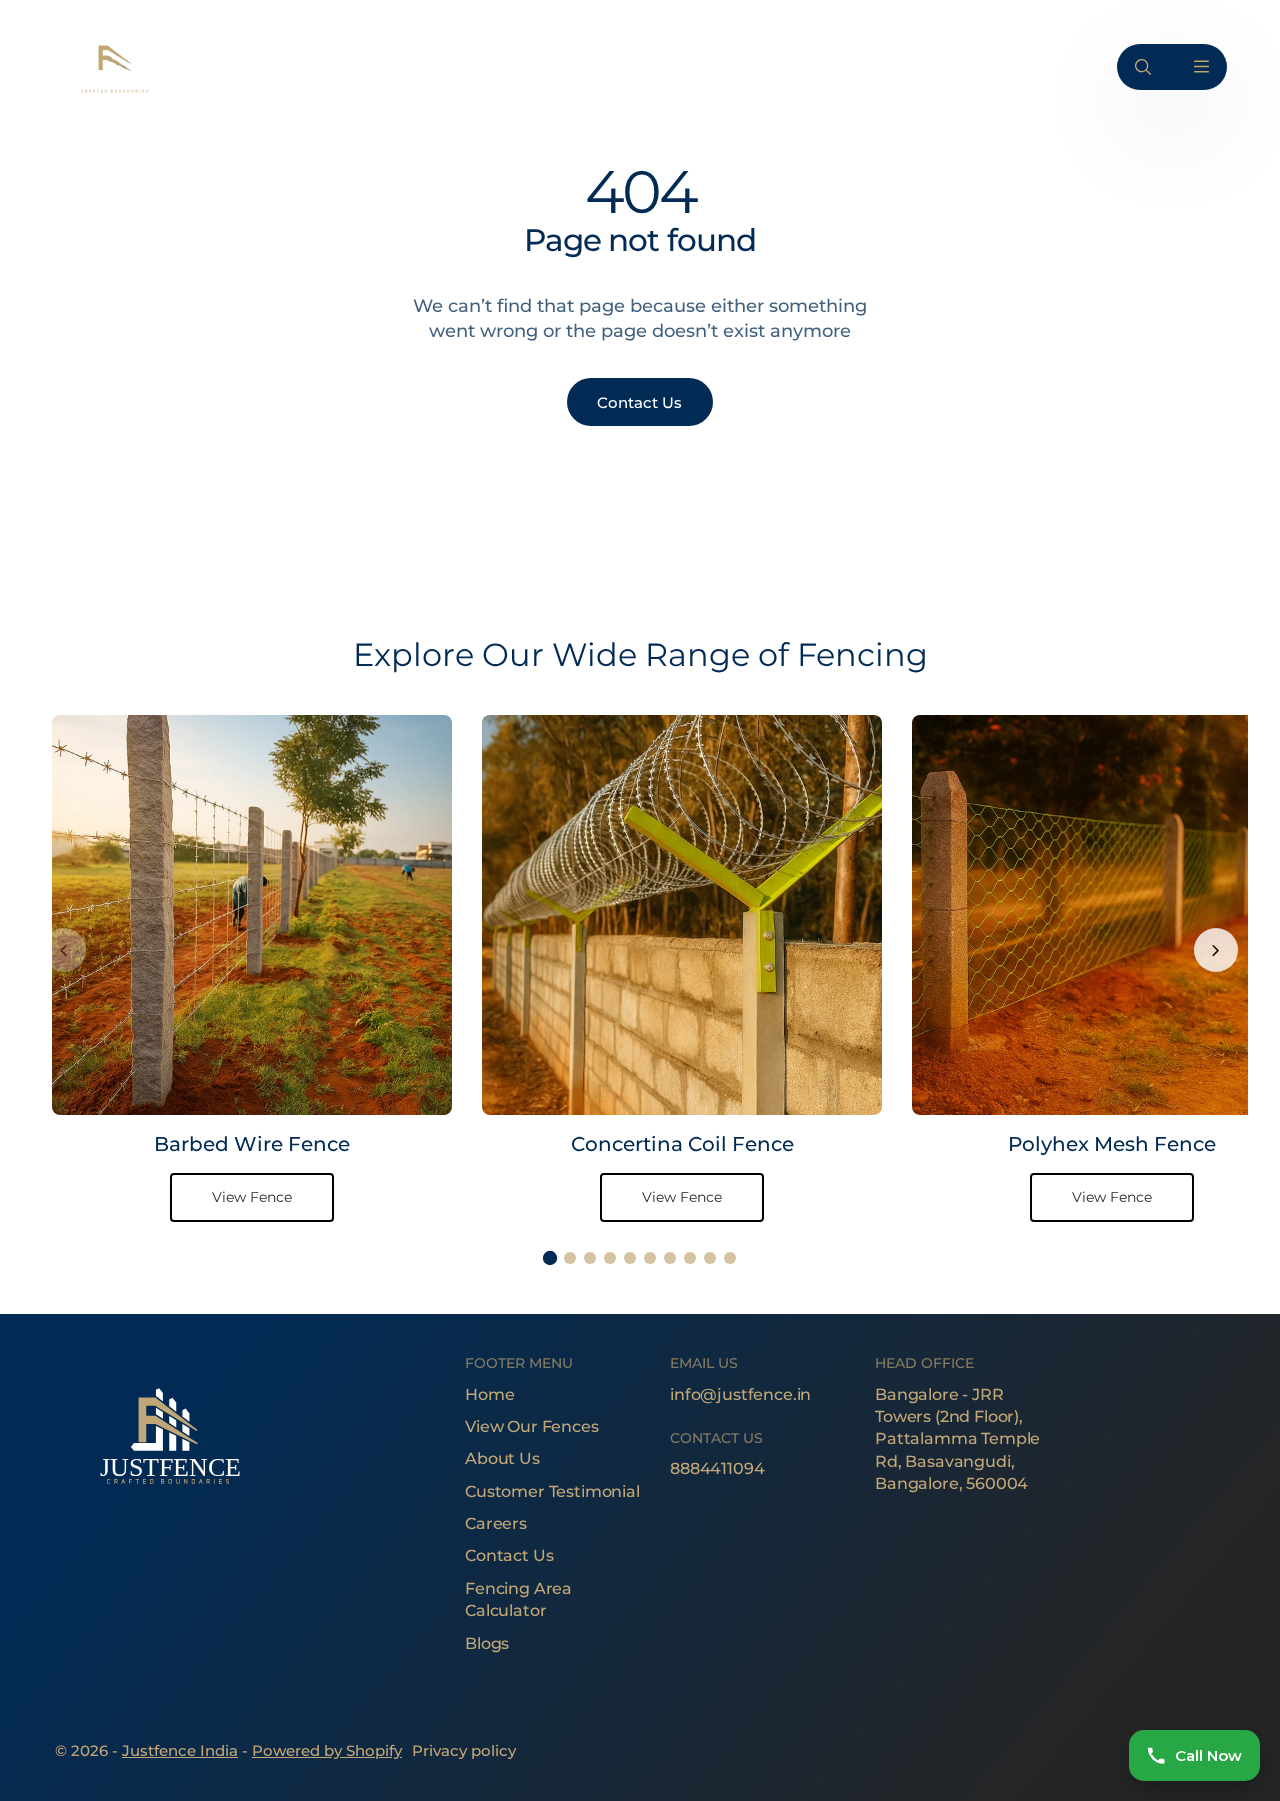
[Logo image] (113, 66)
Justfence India (180, 1750)
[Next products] (1216, 950)
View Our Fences (532, 1426)
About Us (502, 1458)
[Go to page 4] (610, 1258)
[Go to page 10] (730, 1258)
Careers (496, 1523)
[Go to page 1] (550, 1258)
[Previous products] (64, 950)
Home (489, 1394)
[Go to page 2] (570, 1258)
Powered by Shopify (327, 1750)
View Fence (252, 1197)
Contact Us (509, 1555)
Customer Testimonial (552, 1491)
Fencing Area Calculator (518, 1599)
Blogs (487, 1643)
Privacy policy (464, 1750)
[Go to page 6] (650, 1258)
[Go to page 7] (670, 1258)
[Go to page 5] (630, 1258)
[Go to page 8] (690, 1258)
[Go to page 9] (710, 1258)
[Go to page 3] (590, 1258)
